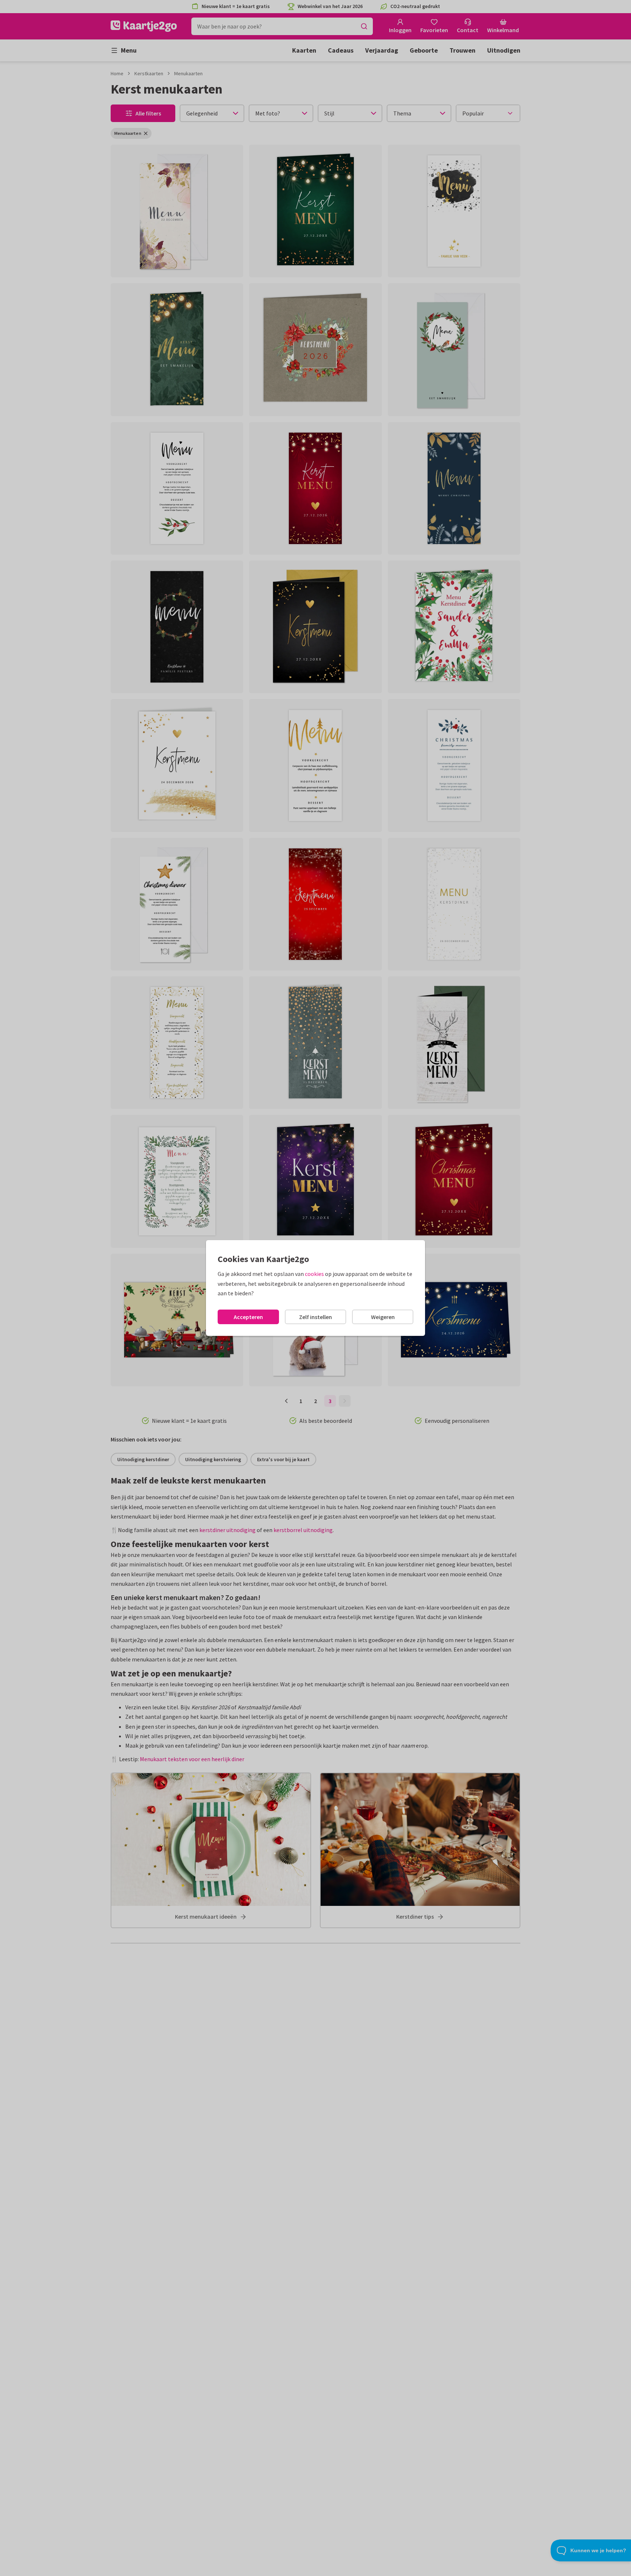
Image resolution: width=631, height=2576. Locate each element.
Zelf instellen (315, 1317)
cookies (314, 1274)
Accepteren (248, 1317)
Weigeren (383, 1317)
